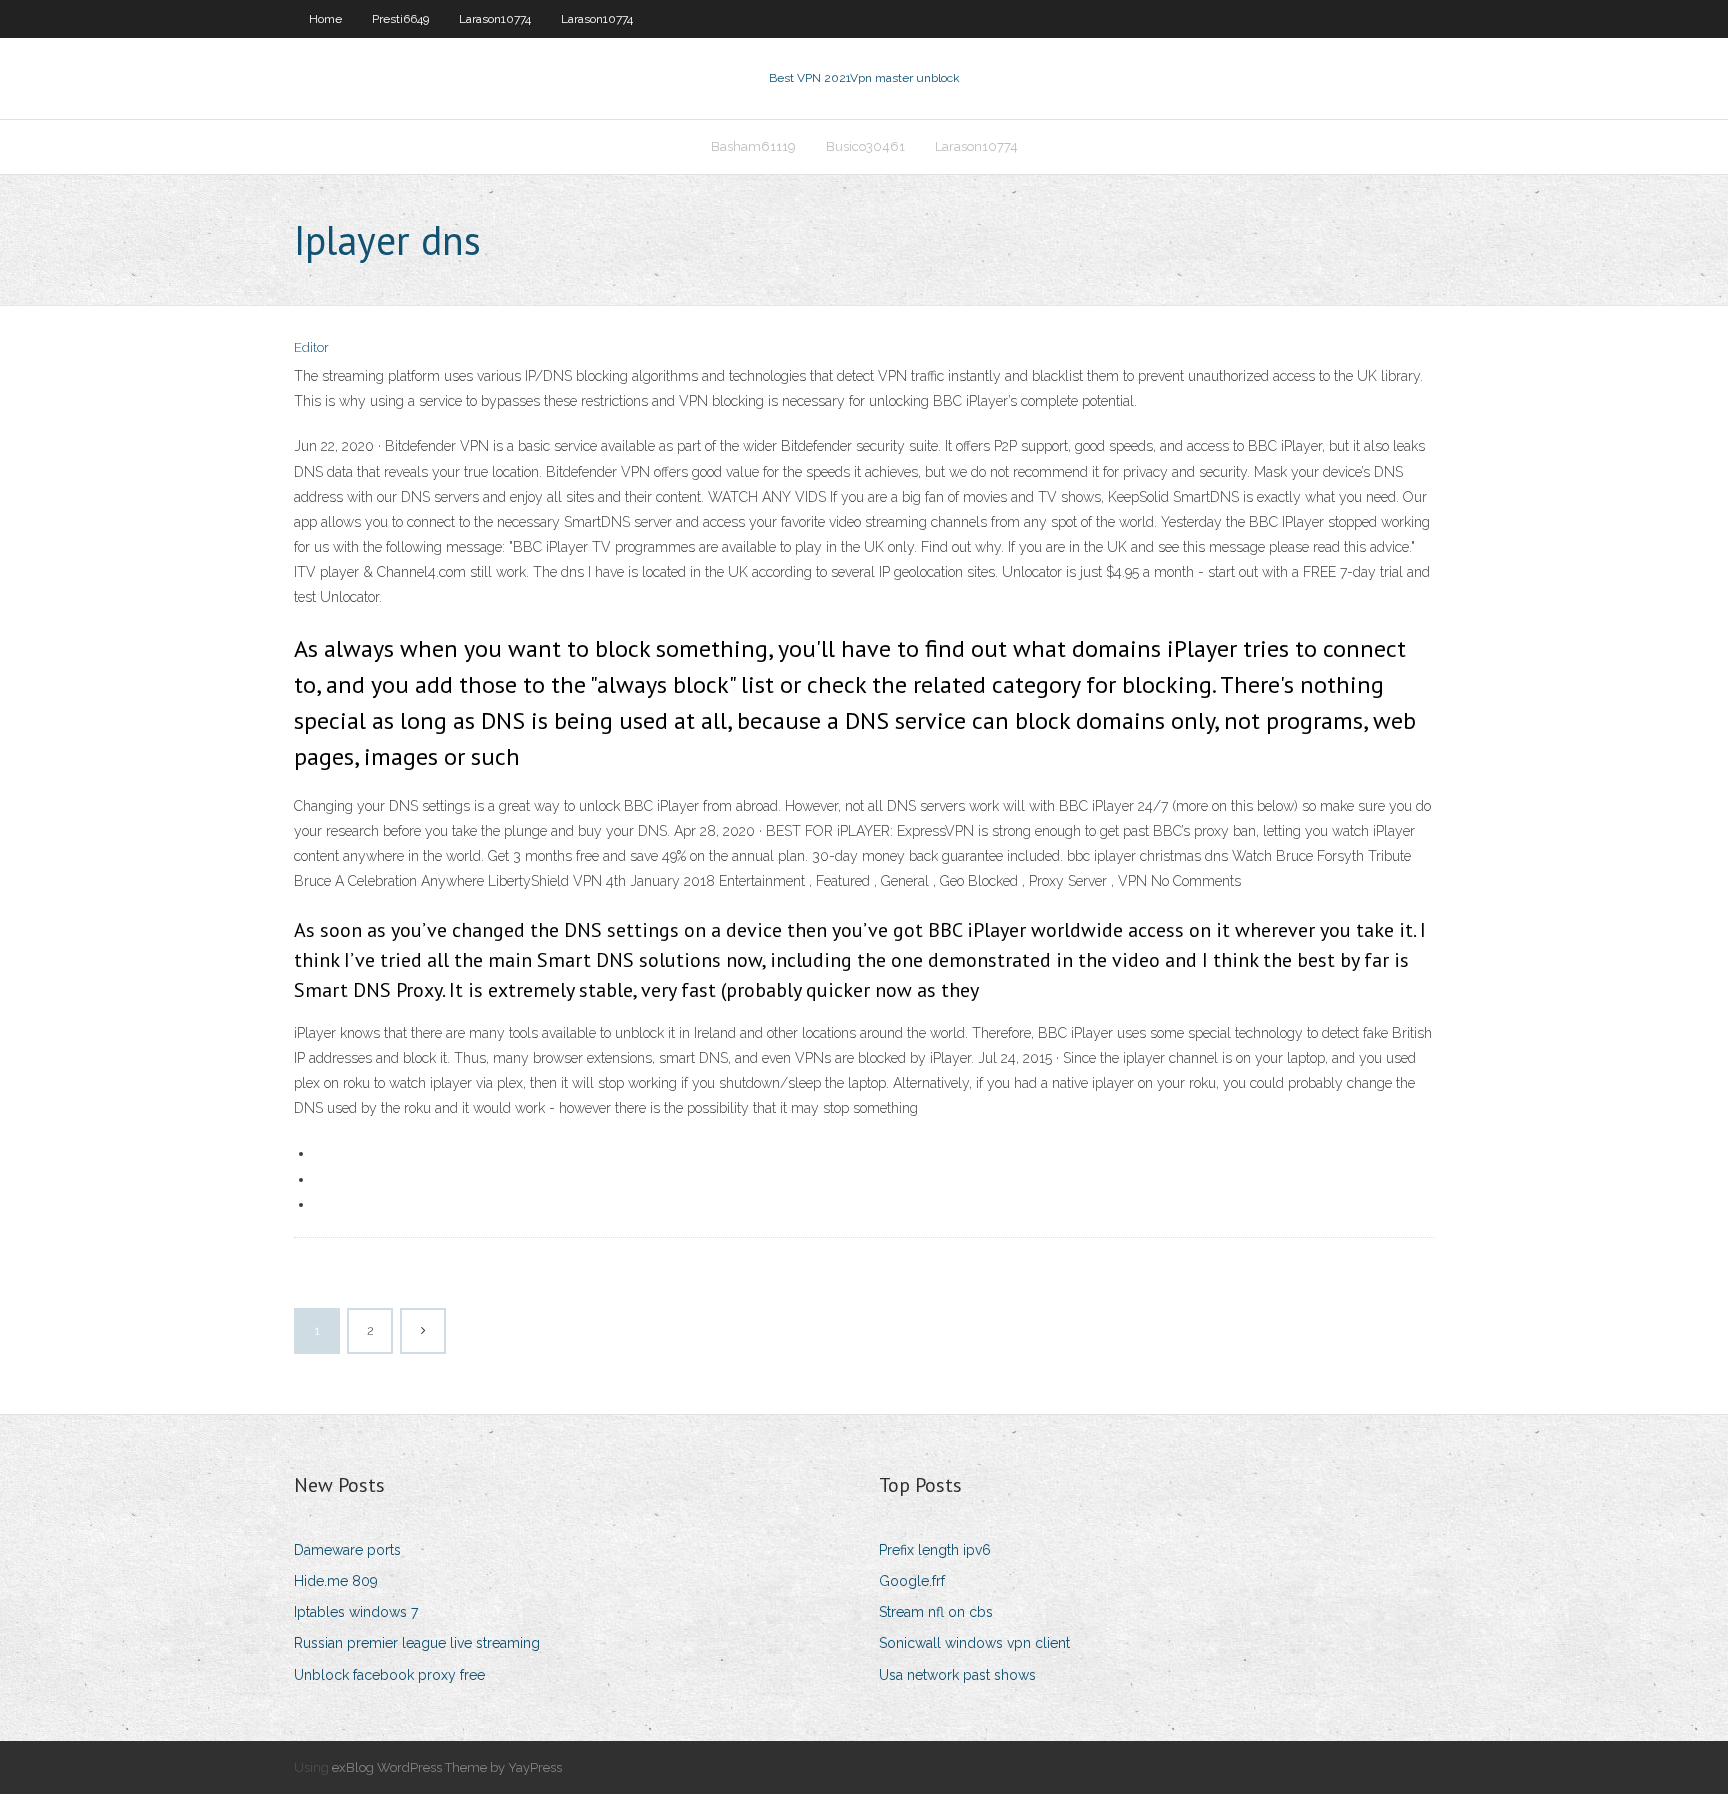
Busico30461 (865, 146)
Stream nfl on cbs (936, 1612)
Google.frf (912, 1581)
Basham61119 (753, 146)
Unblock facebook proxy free (389, 1675)
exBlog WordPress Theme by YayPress (447, 1767)
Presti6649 (400, 19)
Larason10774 (495, 19)
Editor (311, 347)
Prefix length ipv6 (935, 1550)
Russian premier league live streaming (417, 1643)
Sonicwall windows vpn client (974, 1643)
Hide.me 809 (336, 1581)
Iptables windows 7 (356, 1612)
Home (325, 19)
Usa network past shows (957, 1675)
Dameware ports (347, 1550)
